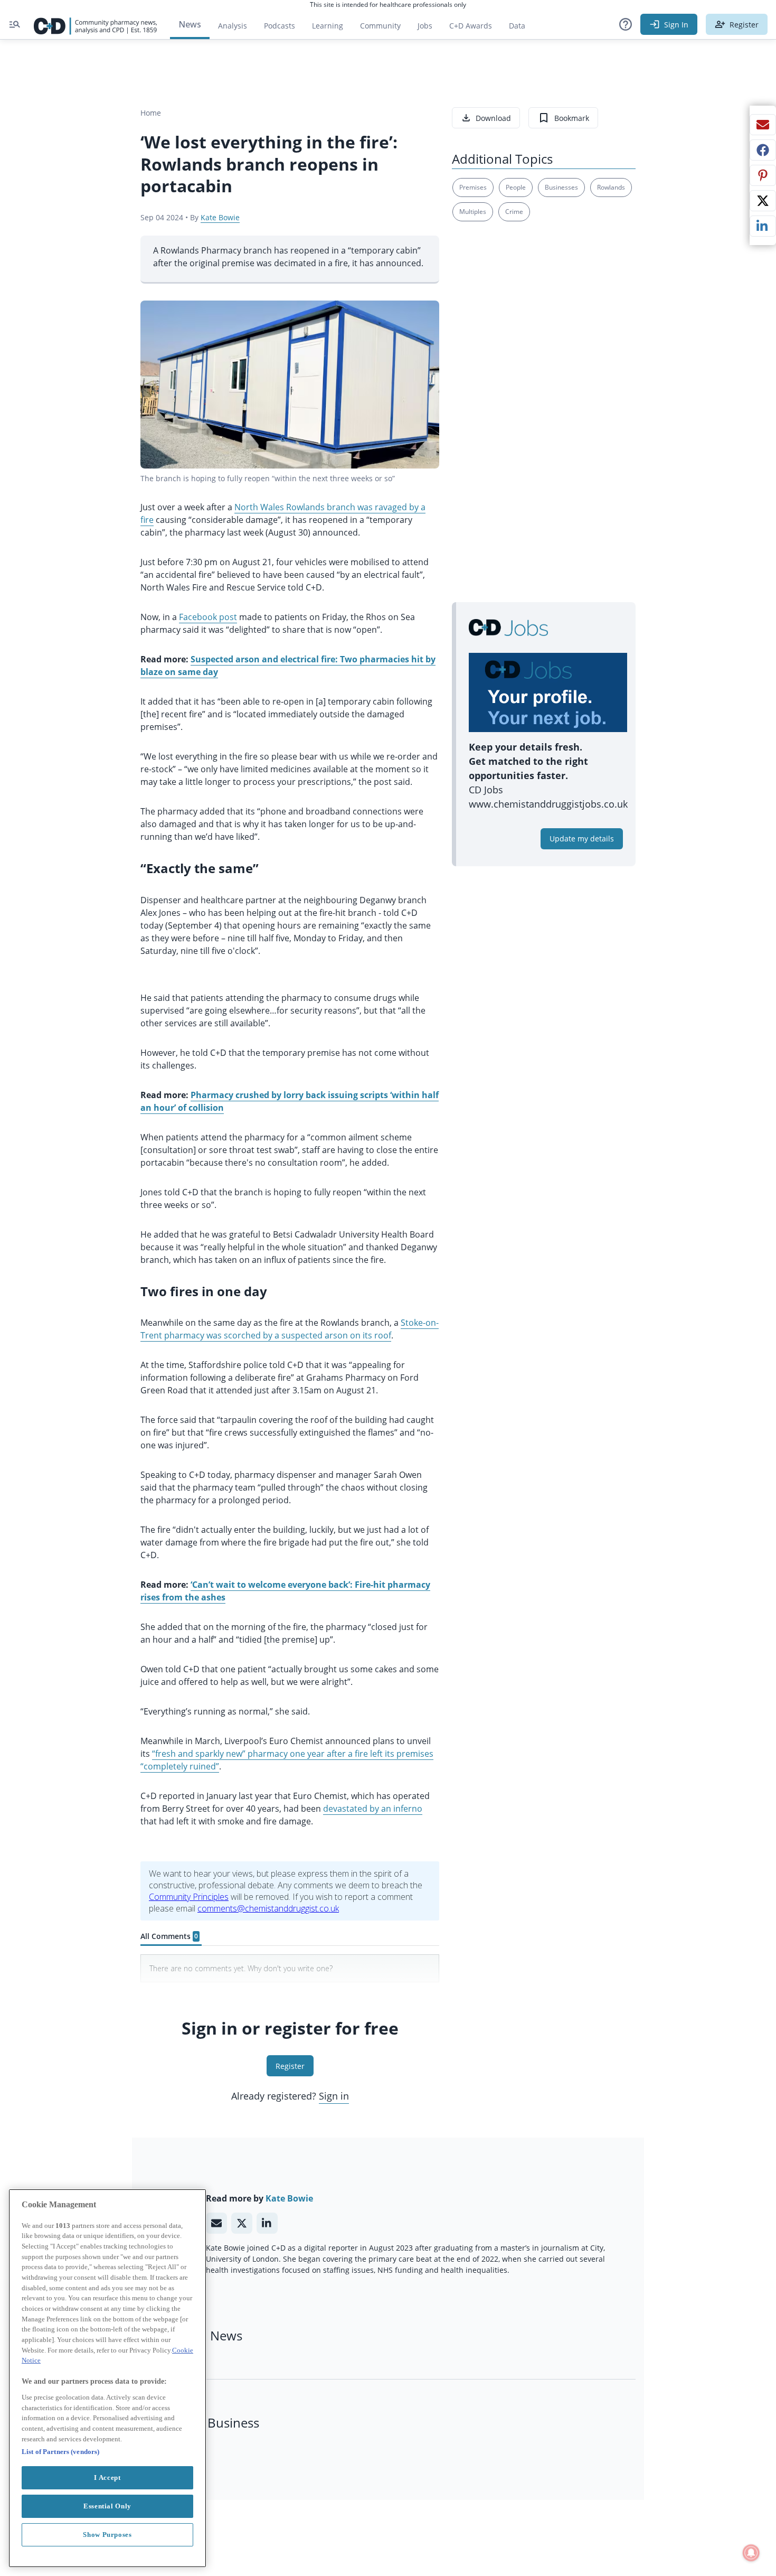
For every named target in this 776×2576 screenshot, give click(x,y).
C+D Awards (475, 28)
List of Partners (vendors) (60, 2452)
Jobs (429, 28)
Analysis (233, 26)
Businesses (561, 187)
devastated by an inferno (373, 1809)
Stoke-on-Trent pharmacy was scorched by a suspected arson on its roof (290, 1329)
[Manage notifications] (751, 2553)
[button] (626, 24)
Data (521, 28)
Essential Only (107, 2506)
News (190, 24)
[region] (107, 2378)
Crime (514, 212)
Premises (473, 187)
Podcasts (280, 26)
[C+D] (96, 24)
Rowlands (611, 187)
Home (151, 113)
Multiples (473, 212)
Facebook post (208, 617)
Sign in (334, 2096)
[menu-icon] (15, 24)
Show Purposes (107, 2535)
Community (385, 28)
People (516, 187)
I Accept (107, 2477)
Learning (328, 26)
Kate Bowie (220, 217)
